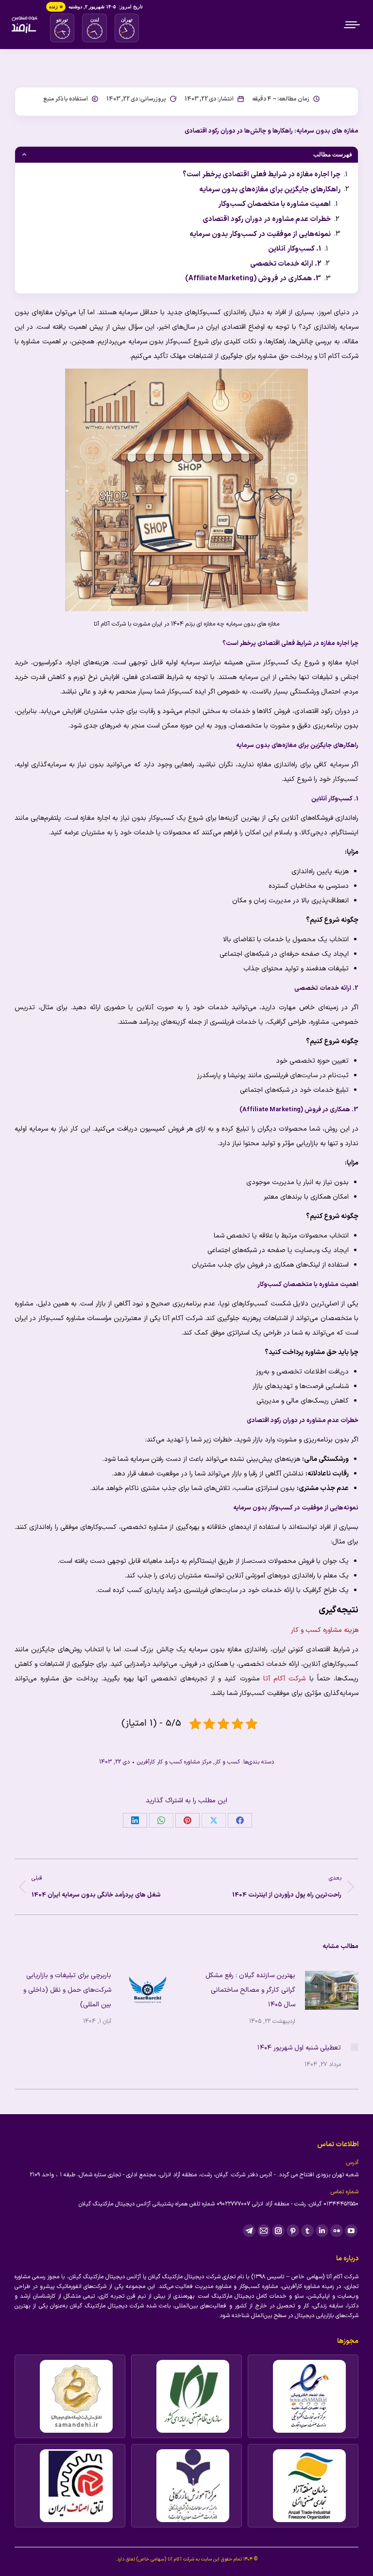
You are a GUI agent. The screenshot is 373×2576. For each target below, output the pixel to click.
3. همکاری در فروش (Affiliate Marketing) (253, 278)
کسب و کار (227, 1762)
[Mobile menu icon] (353, 25)
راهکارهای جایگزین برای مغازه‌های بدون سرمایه (270, 189)
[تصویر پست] (332, 1990)
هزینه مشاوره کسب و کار (325, 1630)
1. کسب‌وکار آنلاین (295, 249)
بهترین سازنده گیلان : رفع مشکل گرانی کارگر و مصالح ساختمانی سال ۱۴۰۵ (250, 1990)
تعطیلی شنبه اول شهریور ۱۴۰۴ (299, 2048)
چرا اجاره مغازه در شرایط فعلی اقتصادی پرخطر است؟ (262, 174)
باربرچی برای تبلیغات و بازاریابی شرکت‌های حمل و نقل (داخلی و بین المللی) (67, 1990)
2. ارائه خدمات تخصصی (286, 263)
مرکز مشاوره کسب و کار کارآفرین (174, 1762)
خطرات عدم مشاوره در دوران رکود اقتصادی (267, 219)
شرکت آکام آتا (284, 1679)
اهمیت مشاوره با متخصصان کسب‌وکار (274, 204)
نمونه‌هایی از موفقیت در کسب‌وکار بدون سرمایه (260, 234)
